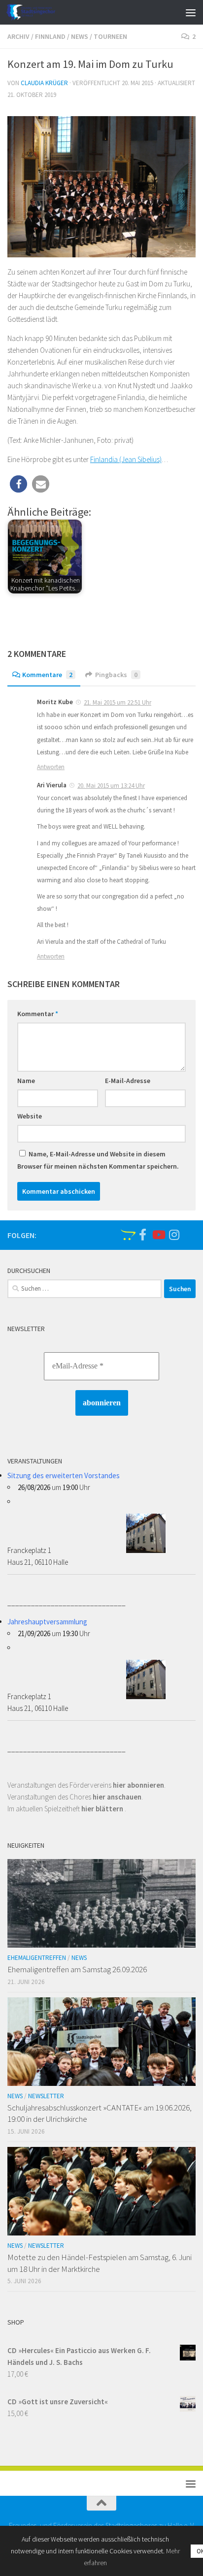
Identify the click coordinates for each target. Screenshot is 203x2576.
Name (26, 1081)
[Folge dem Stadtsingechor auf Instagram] (174, 1235)
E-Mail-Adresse (128, 1081)
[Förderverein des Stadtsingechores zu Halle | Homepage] (39, 12)
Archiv (18, 36)
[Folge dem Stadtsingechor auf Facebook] (142, 1235)
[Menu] (191, 12)
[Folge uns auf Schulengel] (127, 1235)
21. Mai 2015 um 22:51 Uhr (118, 702)
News (80, 36)
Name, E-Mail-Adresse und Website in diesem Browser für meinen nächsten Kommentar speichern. (98, 1160)
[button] (18, 484)
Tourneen (110, 36)
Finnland (50, 36)
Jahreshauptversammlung (47, 1622)
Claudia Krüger (44, 83)
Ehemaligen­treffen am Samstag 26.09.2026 (77, 1969)
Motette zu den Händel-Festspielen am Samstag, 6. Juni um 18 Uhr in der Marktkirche (100, 2263)
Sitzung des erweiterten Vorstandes (64, 1475)
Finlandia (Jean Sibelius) (126, 459)
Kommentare (47, 675)
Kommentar (38, 1014)
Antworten (51, 767)
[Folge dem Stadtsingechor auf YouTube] (158, 1235)
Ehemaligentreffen (37, 1958)
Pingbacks (116, 675)
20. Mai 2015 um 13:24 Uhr (111, 786)
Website (30, 1116)
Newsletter (46, 2096)
